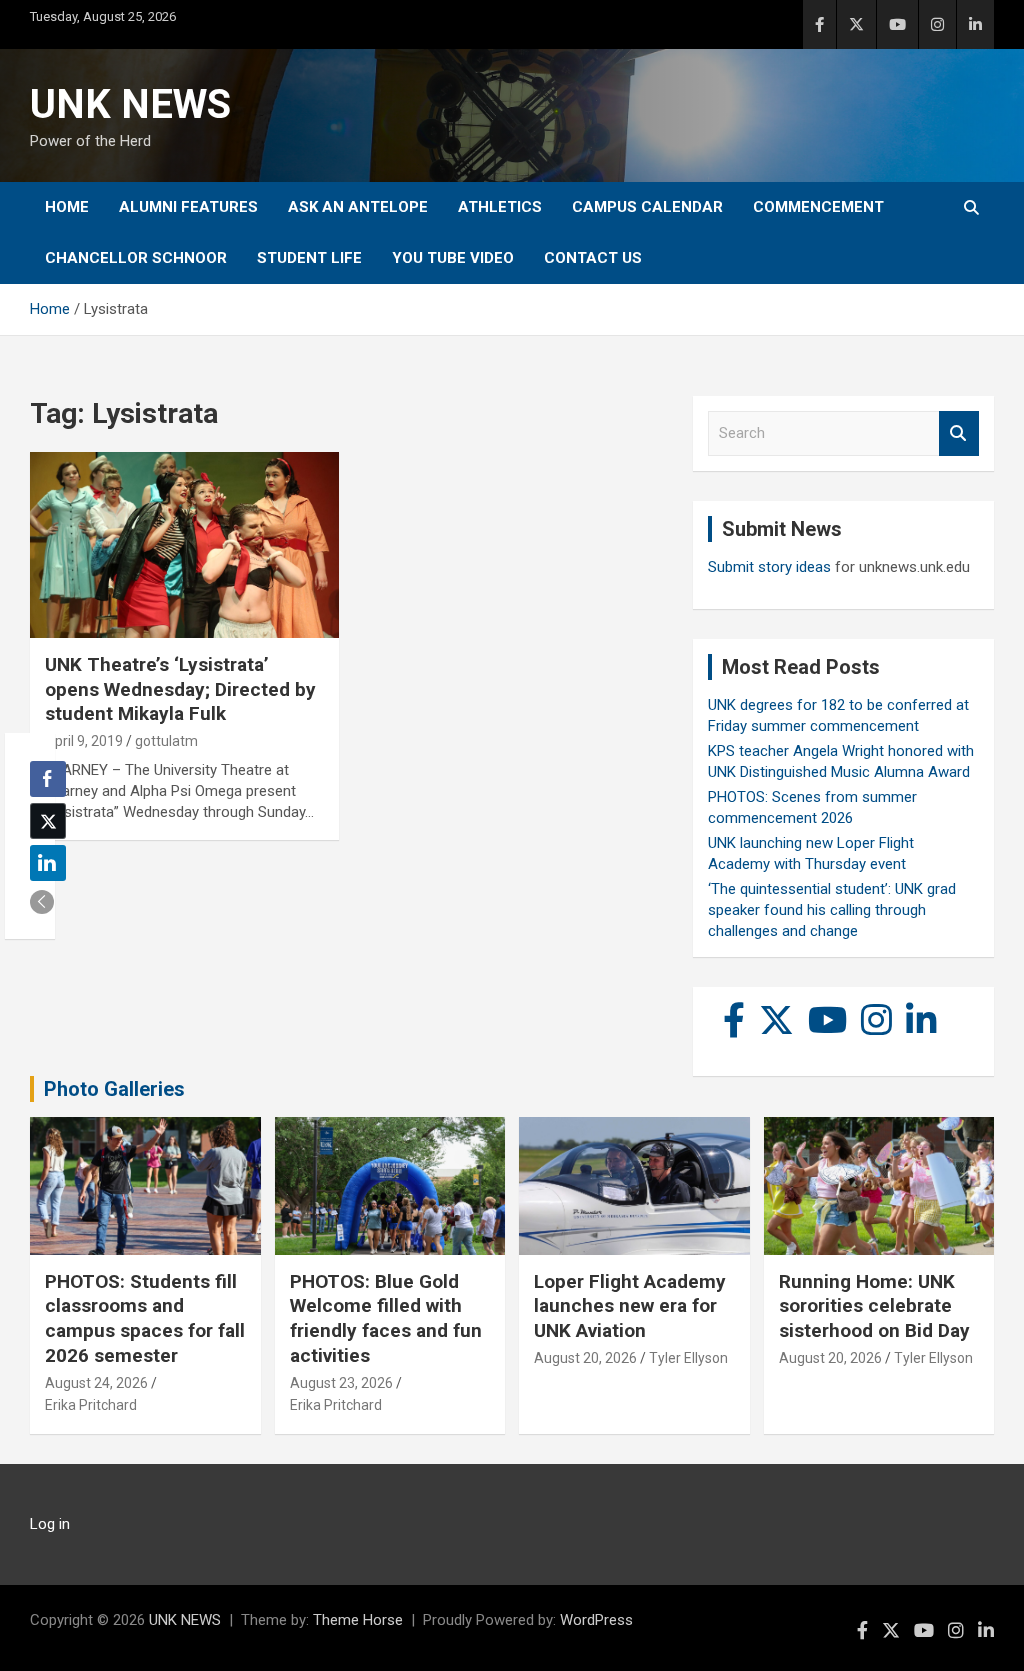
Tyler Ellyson (688, 1358)
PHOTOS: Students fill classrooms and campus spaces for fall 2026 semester (145, 1318)
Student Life (309, 258)
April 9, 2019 (84, 741)
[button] (42, 902)
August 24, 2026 (96, 1383)
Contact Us (593, 258)
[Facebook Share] (48, 779)
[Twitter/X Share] (48, 821)
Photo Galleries (114, 1089)
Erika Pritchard (91, 1405)
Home (67, 207)
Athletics (500, 207)
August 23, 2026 (341, 1383)
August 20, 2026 (585, 1358)
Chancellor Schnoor (136, 258)
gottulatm (166, 741)
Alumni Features (188, 207)
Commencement (818, 207)
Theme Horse (358, 1620)
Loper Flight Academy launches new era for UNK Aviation (630, 1306)
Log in (50, 1524)
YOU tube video (453, 258)
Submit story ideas (769, 567)
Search (959, 433)
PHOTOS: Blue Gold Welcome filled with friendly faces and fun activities (386, 1318)
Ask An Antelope (358, 207)
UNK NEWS (130, 104)
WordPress (596, 1620)
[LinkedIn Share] (48, 863)
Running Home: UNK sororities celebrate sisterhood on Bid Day (874, 1306)
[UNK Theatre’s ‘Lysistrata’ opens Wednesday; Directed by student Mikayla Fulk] (184, 545)
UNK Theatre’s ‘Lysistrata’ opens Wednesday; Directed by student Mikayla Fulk (180, 689)
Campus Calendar (647, 207)
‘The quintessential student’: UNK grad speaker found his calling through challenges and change (832, 910)
